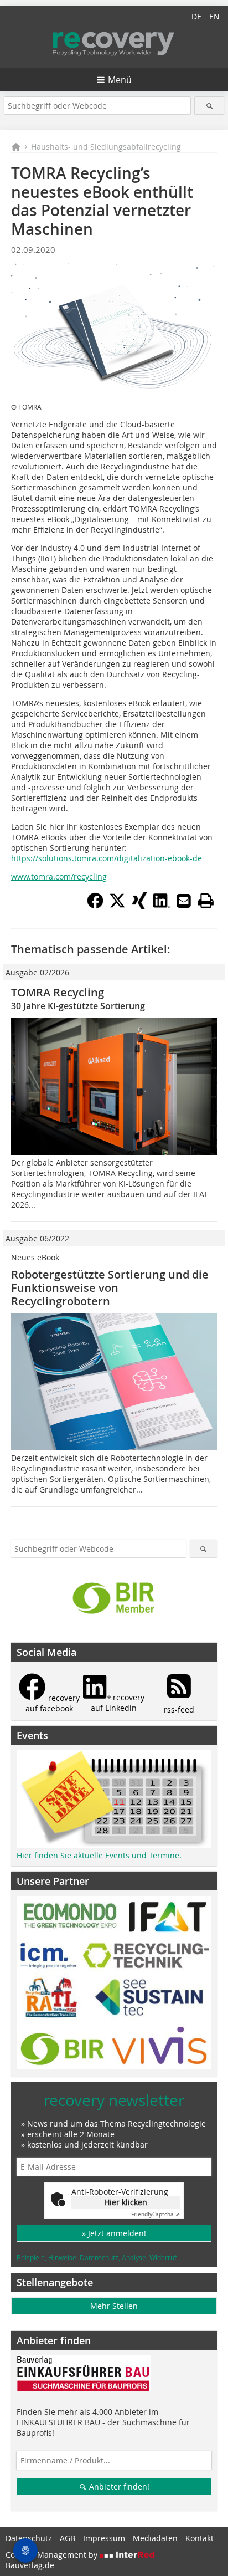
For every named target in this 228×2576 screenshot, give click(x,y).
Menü (120, 80)
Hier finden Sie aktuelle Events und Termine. (99, 1855)
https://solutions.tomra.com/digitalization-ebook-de (107, 858)
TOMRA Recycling (58, 992)
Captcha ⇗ (156, 2214)
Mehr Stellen (114, 2306)
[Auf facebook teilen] (95, 906)
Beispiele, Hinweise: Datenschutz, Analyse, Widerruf (97, 2257)
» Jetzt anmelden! (114, 2233)
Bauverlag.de (30, 2565)
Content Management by (53, 2555)
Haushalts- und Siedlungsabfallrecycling (106, 147)
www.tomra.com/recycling (59, 876)
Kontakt (199, 2538)
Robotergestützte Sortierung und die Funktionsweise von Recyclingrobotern (110, 1288)
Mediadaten (155, 2538)
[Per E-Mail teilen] (184, 901)
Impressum (104, 2538)
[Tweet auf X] (117, 906)
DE (196, 16)
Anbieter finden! (118, 2486)
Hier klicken (126, 2202)
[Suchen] (209, 106)
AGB (68, 2538)
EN (214, 16)
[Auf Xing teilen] (139, 906)
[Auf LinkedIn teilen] (162, 906)
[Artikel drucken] (206, 901)
